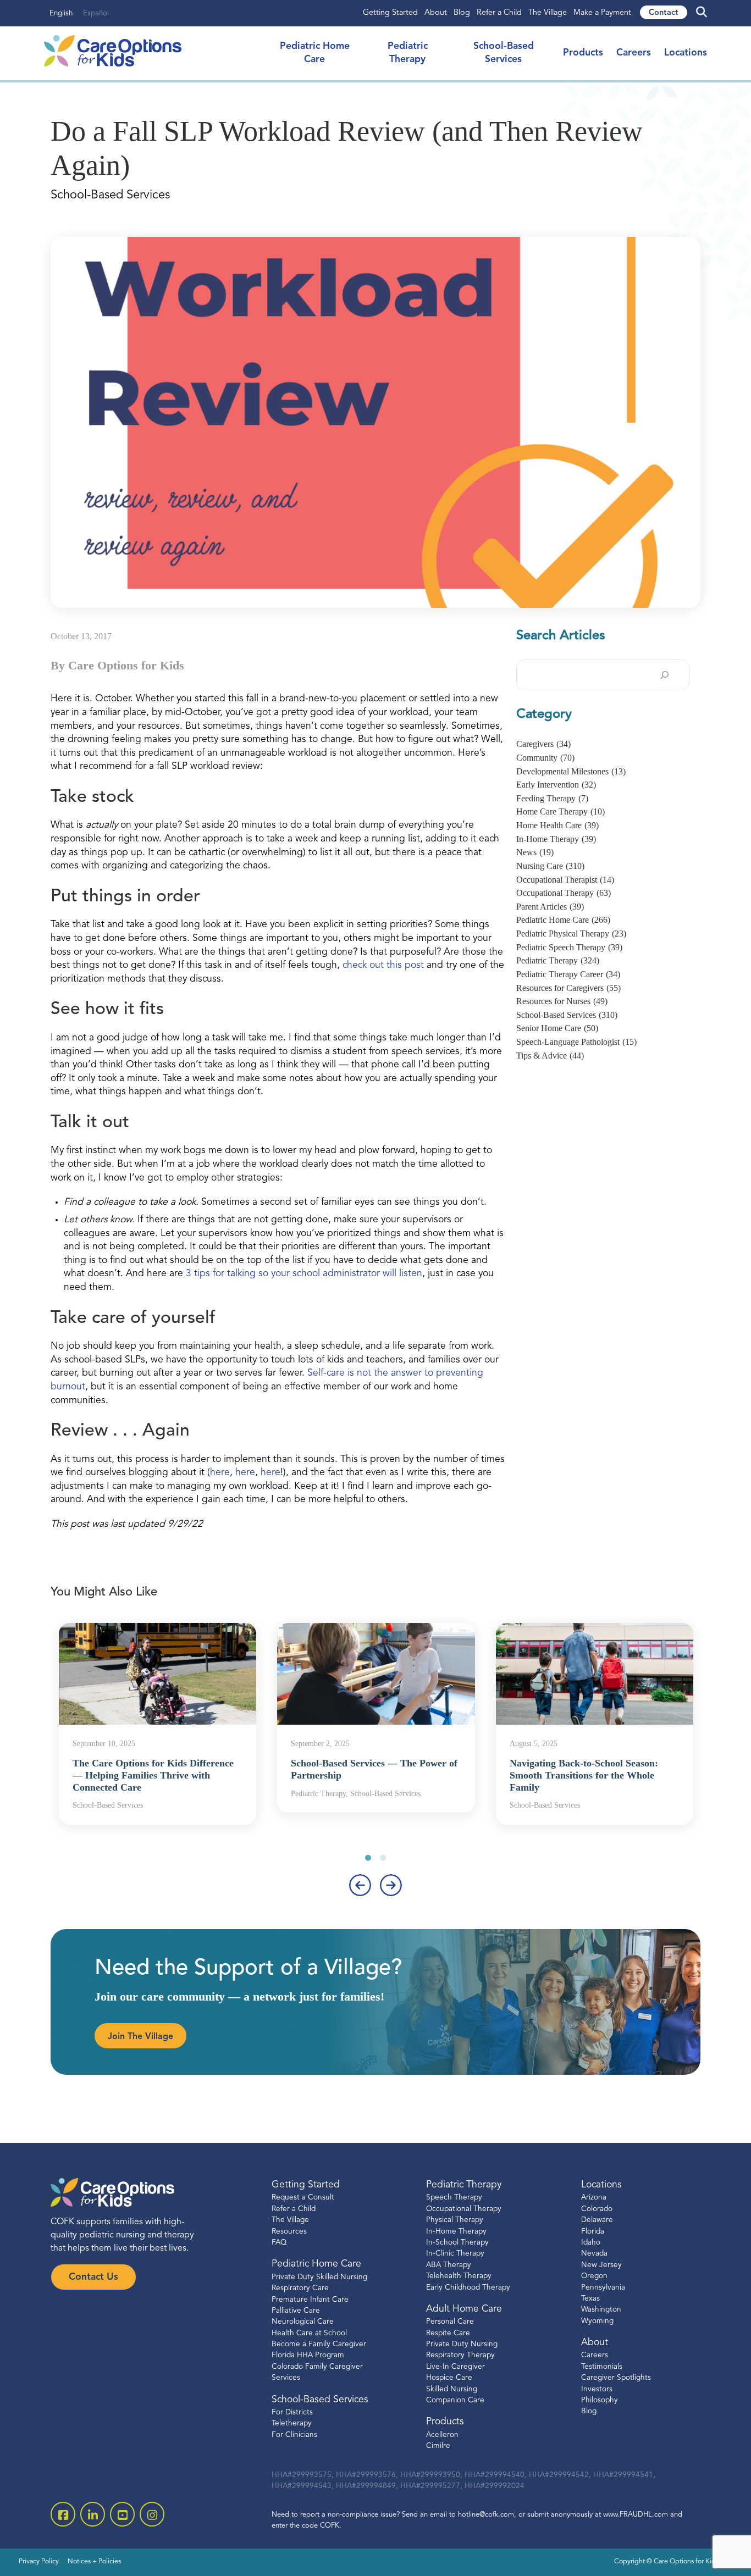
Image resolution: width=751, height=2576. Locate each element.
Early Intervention (556, 785)
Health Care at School (309, 2333)
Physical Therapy (455, 2220)
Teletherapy (292, 2423)
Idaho (591, 2243)
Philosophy (600, 2400)
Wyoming (597, 2321)
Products (583, 53)
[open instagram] (152, 2514)
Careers (634, 53)
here (220, 1473)
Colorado (597, 2209)
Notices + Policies (94, 2562)
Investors (597, 2389)
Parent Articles (550, 907)
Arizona (594, 2198)
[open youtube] (122, 2514)
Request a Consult (303, 2198)
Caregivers (543, 744)
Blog (462, 13)
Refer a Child (499, 13)
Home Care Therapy (561, 811)
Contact (664, 13)
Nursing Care (550, 866)
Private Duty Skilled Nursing (319, 2277)
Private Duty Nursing (462, 2344)
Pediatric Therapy (558, 960)
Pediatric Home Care (563, 920)
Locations (686, 53)
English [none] (61, 13)
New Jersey (601, 2265)
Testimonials (602, 2367)
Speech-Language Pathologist (576, 1042)
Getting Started (390, 13)
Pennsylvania (603, 2287)
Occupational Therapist (565, 880)
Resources (289, 2231)
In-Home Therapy (556, 839)
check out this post (383, 965)
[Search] (665, 675)
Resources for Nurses (562, 1001)
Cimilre (438, 2446)
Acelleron (442, 2434)
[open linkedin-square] (93, 2514)
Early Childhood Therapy (468, 2287)
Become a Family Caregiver (319, 2344)
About (436, 13)
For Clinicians (294, 2434)
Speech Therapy (454, 2198)
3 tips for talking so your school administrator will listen (304, 1274)
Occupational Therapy (564, 893)
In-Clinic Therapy (455, 2254)
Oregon (594, 2276)
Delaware (597, 2220)
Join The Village (140, 2037)
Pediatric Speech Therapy (569, 947)
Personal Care (450, 2322)
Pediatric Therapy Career (568, 974)
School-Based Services (567, 1015)
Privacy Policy (39, 2562)
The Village (548, 13)
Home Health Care (557, 825)
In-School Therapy (457, 2243)
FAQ (279, 2243)
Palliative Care (296, 2311)
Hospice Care (449, 2378)
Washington (601, 2310)
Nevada (594, 2254)
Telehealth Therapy (459, 2276)
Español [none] (96, 13)
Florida (593, 2231)
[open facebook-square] (63, 2514)
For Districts (292, 2412)
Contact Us (93, 2277)
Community (545, 758)
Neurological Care (303, 2322)
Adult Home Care (464, 2309)
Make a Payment (602, 13)
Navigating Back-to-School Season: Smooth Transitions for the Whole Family (584, 1775)
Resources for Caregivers (568, 988)
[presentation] (360, 1885)
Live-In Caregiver (455, 2367)
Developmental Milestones (571, 771)
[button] (368, 1857)
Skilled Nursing (452, 2389)
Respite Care (448, 2333)
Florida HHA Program (308, 2355)
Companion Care (455, 2400)
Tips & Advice (550, 1056)
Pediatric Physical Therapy (571, 934)
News (535, 852)
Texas (590, 2299)
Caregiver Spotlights (616, 2378)
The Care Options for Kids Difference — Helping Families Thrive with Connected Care (153, 1775)
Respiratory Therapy (460, 2355)
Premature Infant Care (310, 2299)
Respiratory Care (300, 2288)
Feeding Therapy (552, 798)
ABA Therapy (449, 2265)
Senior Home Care (557, 1028)
